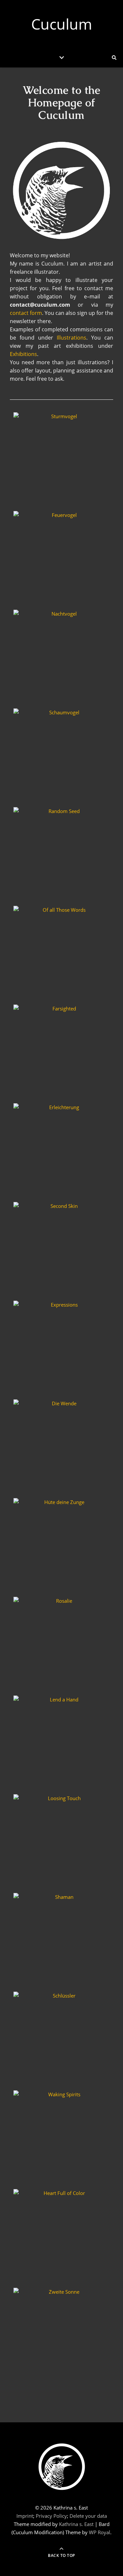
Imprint (25, 2516)
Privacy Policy (51, 2516)
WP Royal (100, 2532)
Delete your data (88, 2516)
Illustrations (72, 338)
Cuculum (62, 24)
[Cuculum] (62, 2467)
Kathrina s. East (76, 2524)
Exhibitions (23, 354)
